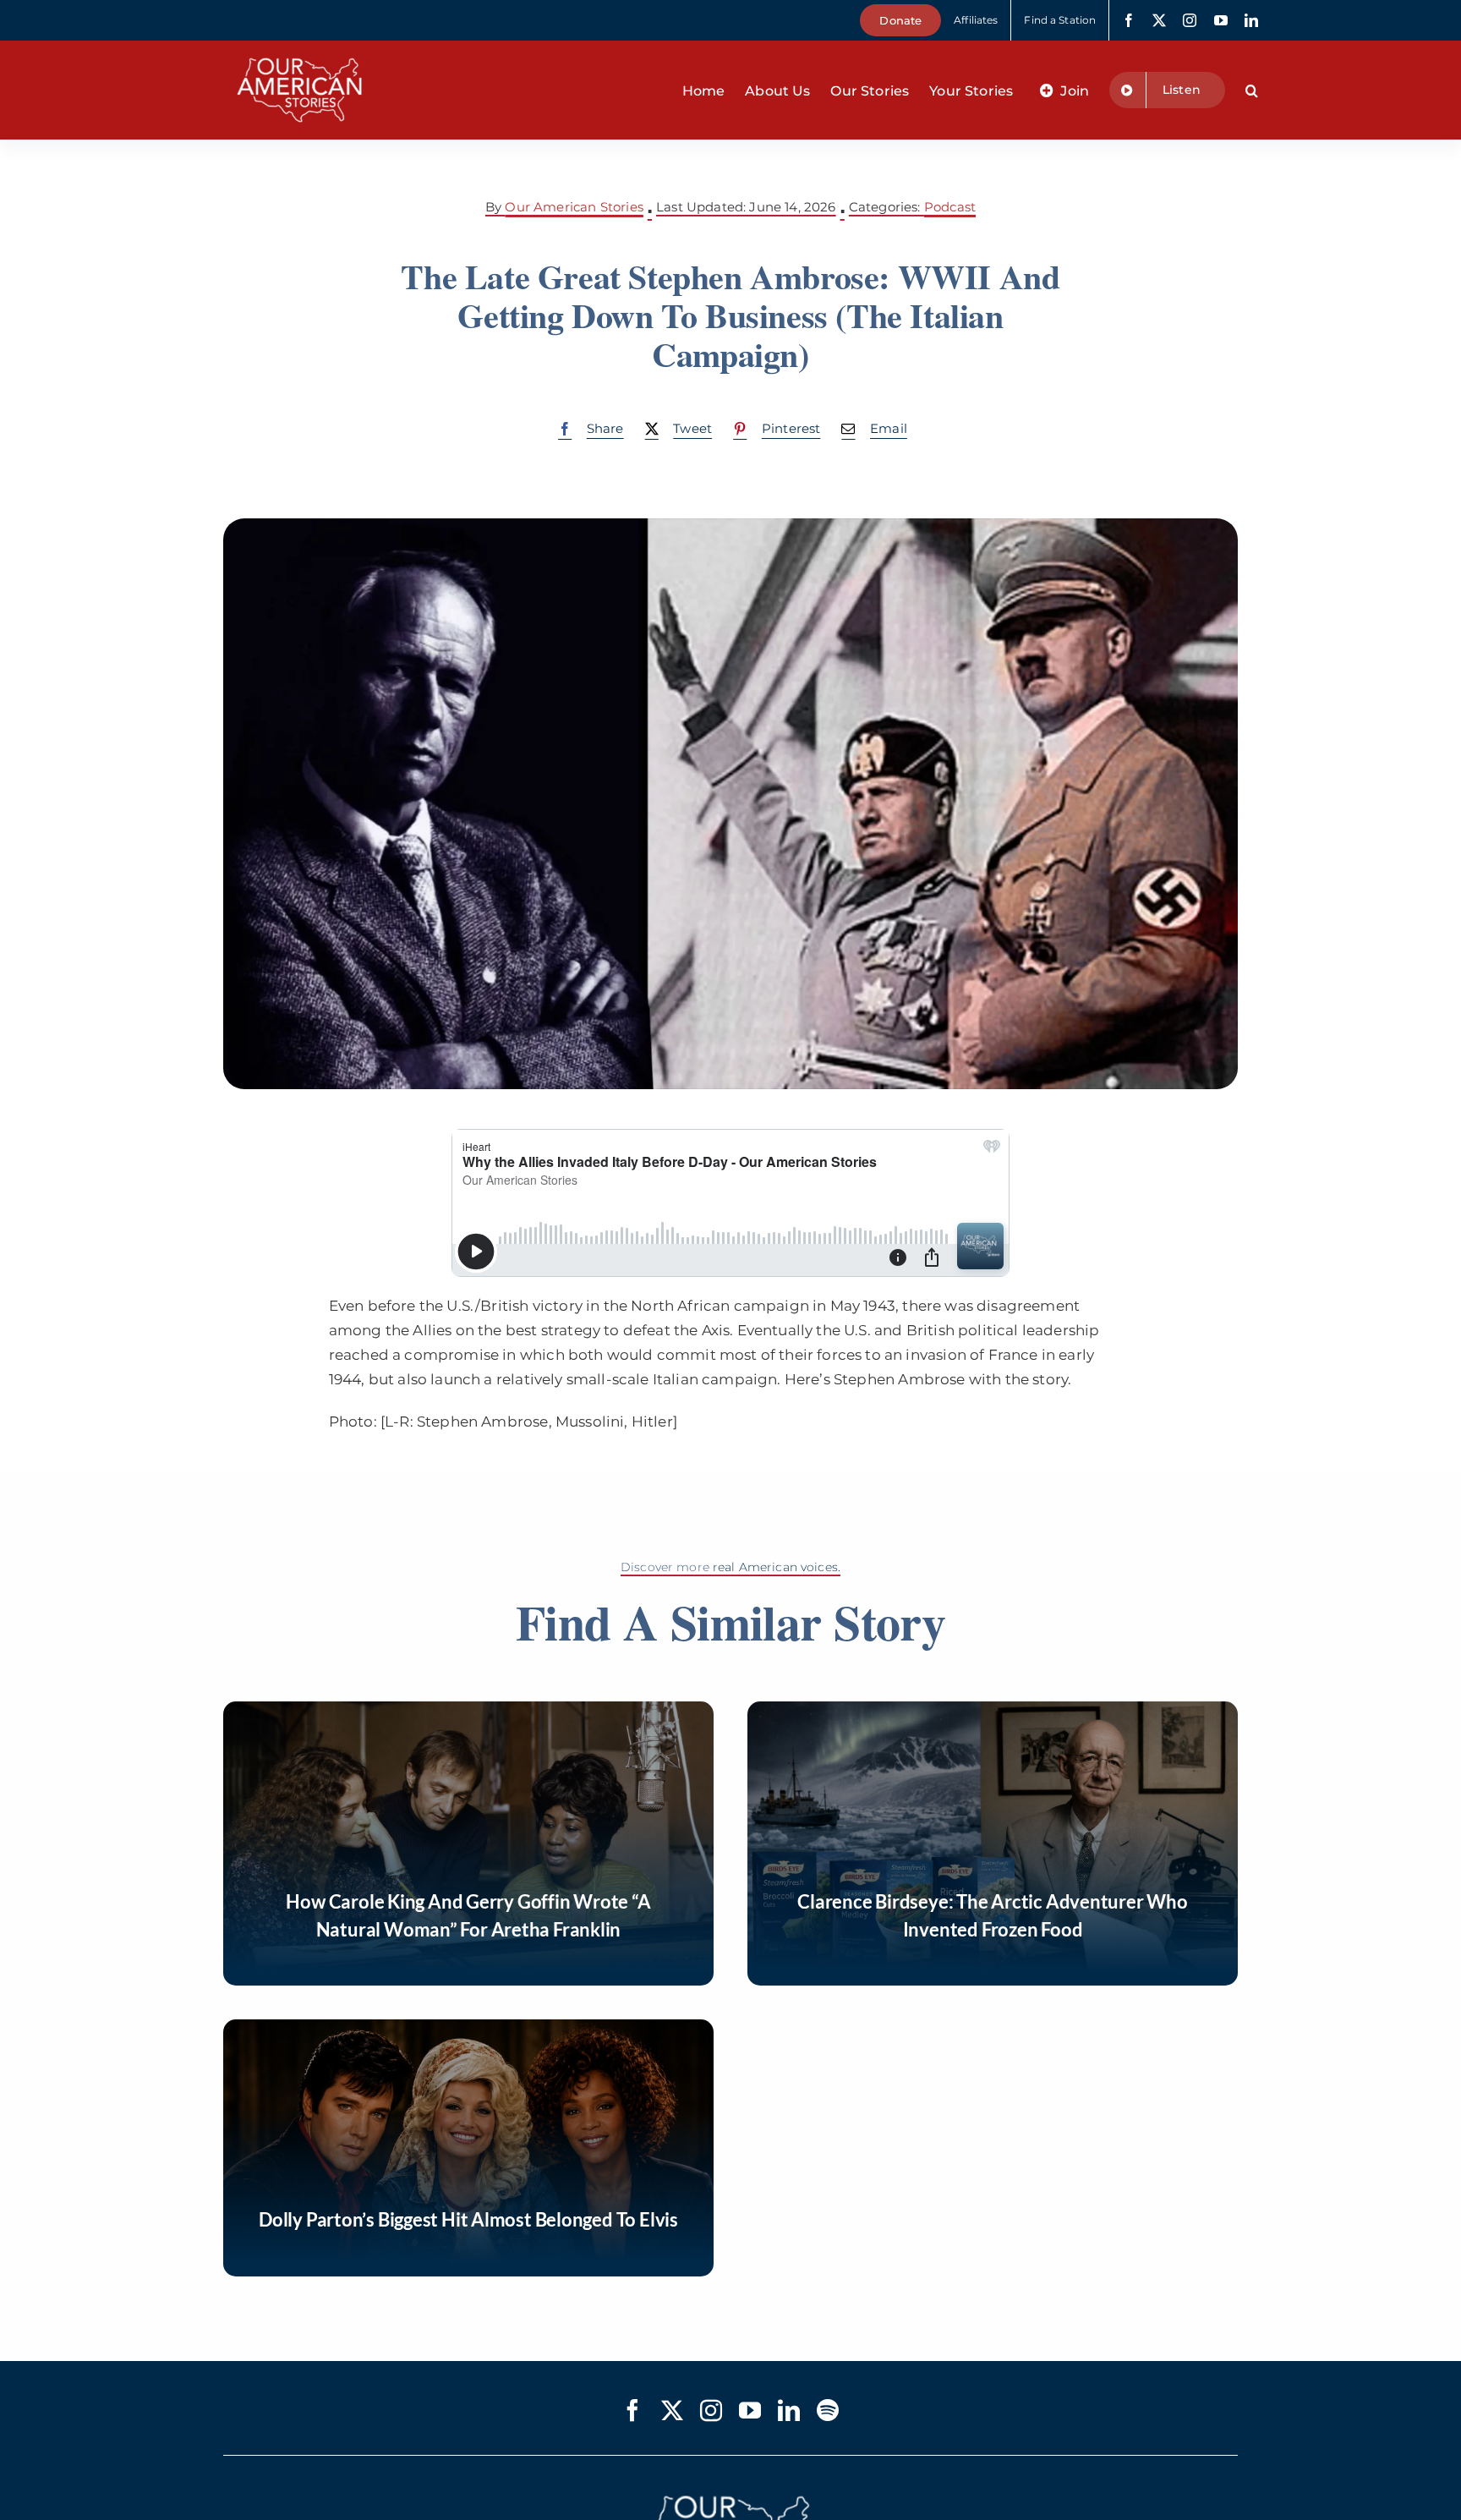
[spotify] (828, 2410)
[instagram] (1190, 20)
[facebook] (1129, 20)
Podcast (950, 207)
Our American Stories (574, 207)
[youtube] (1221, 20)
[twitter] (1159, 20)
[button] (1252, 90)
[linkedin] (1251, 20)
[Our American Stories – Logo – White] (299, 47)
